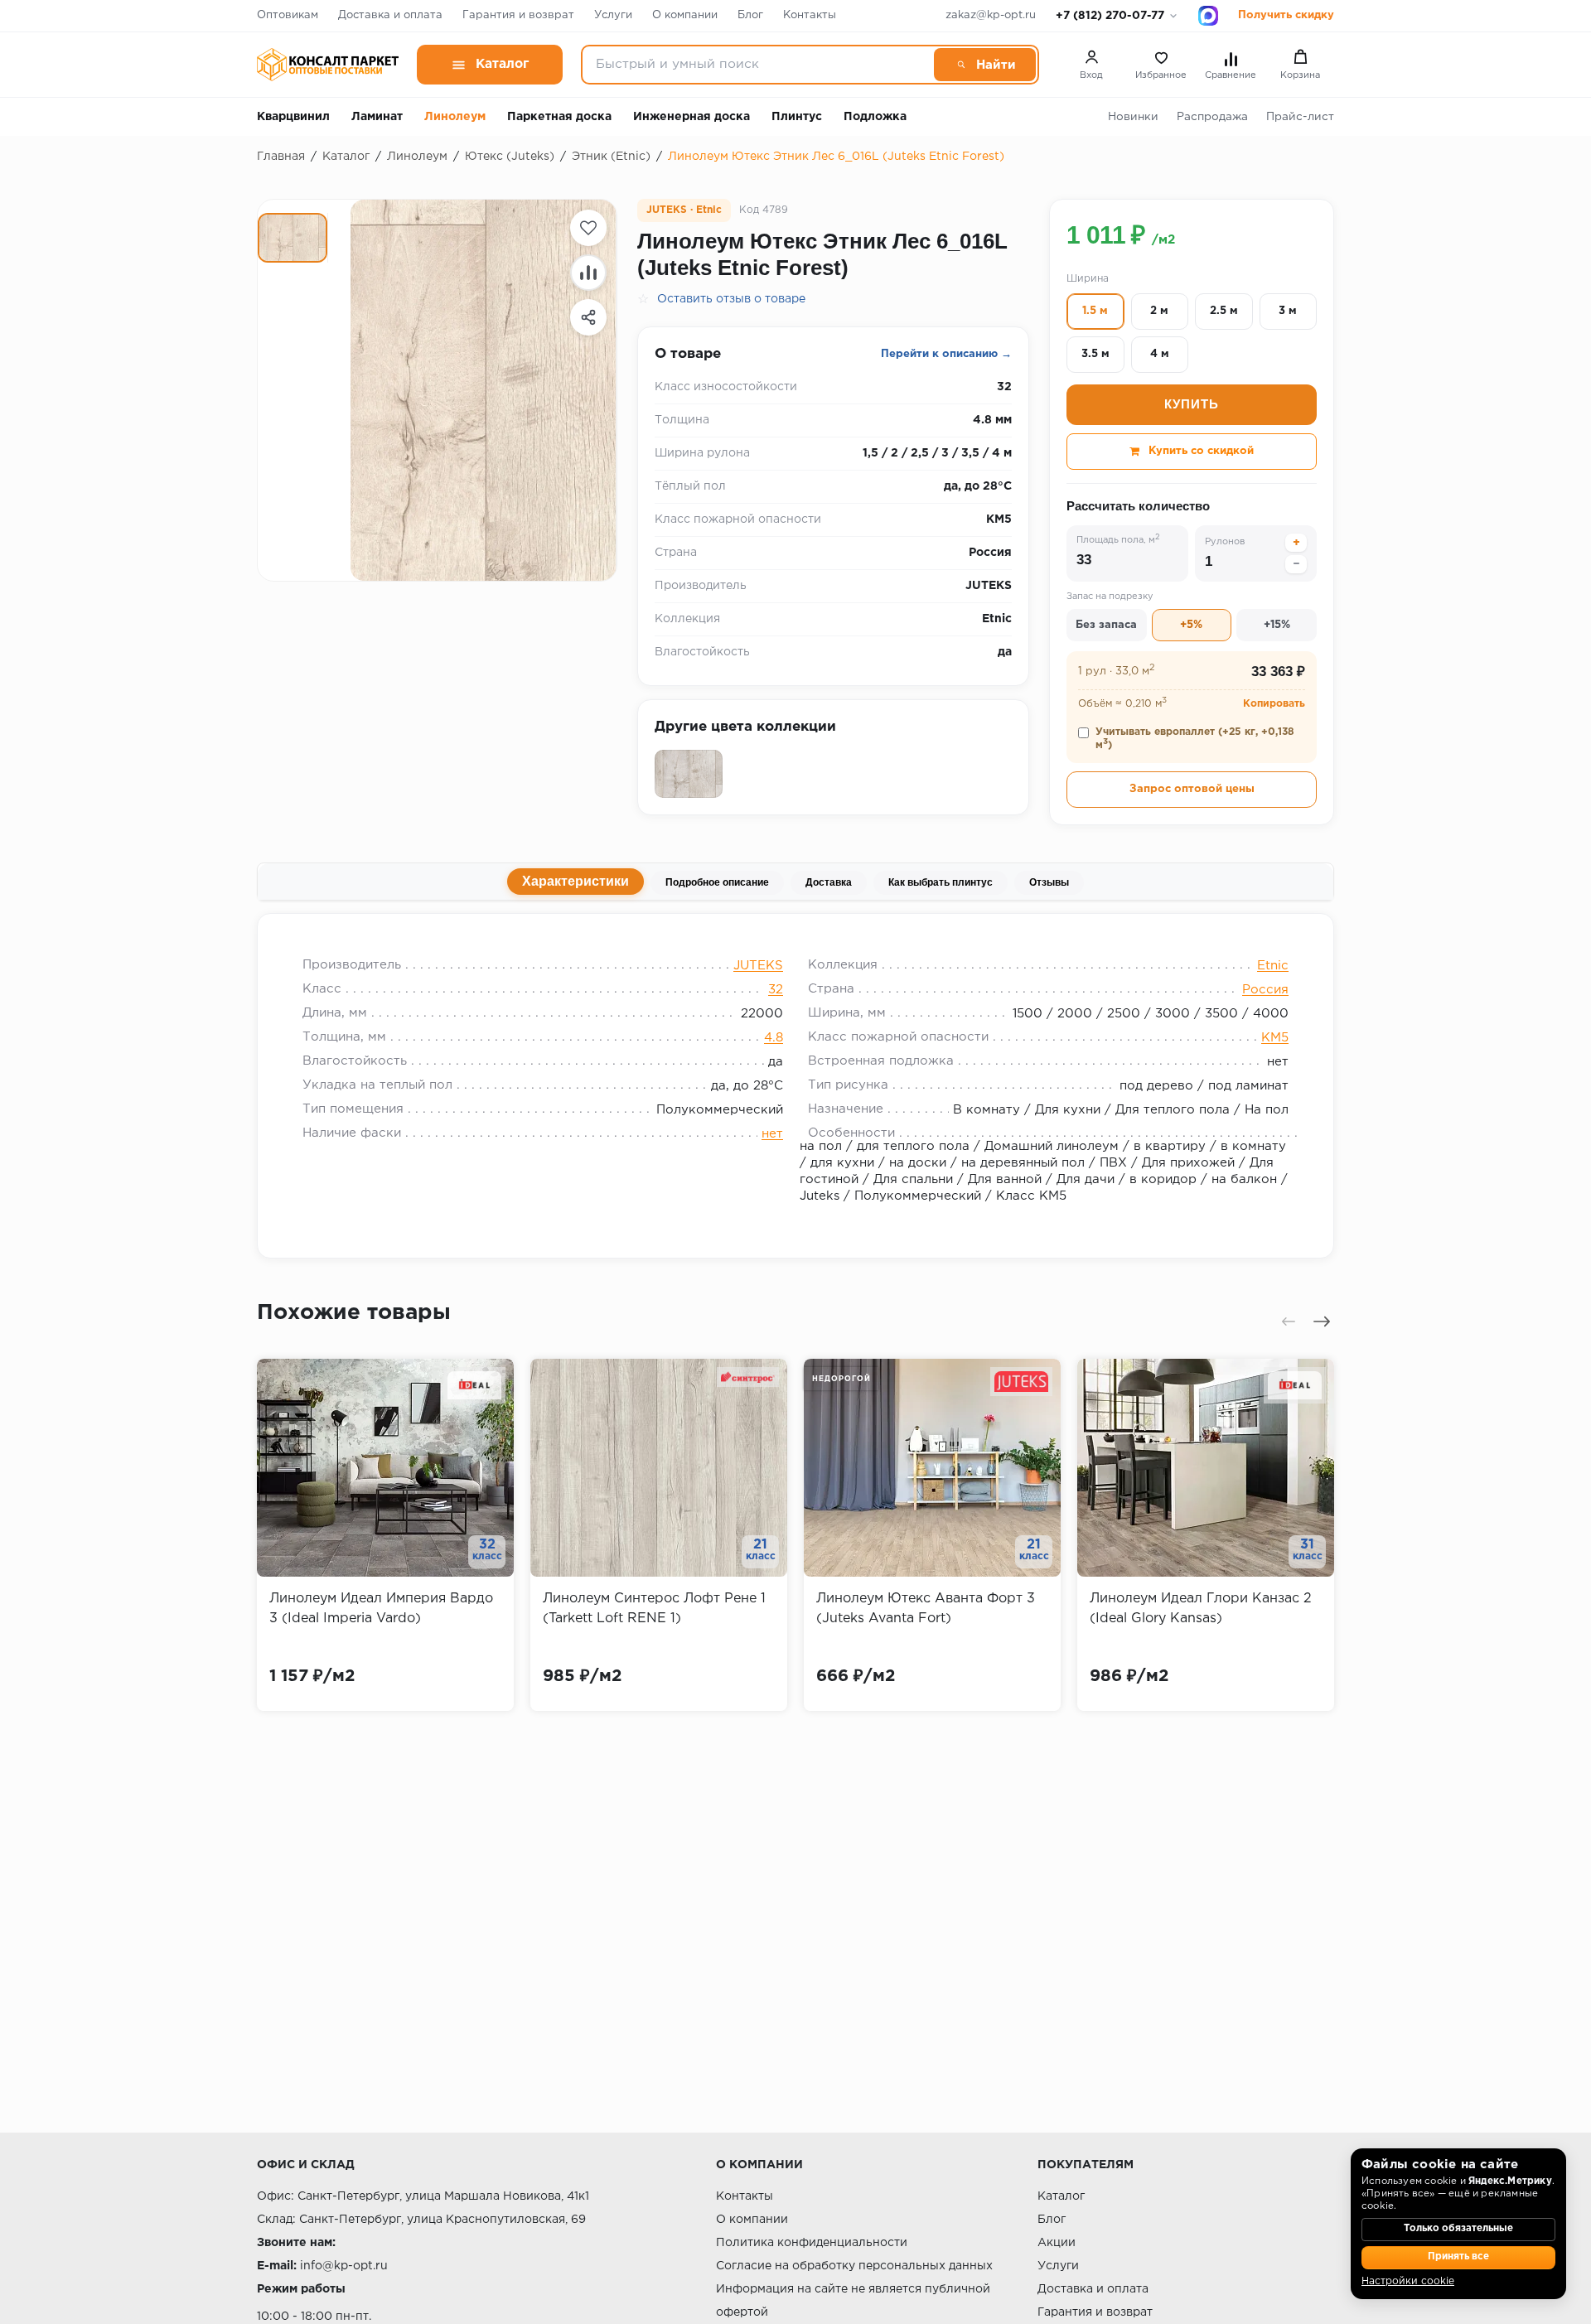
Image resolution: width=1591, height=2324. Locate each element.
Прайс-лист (1300, 117)
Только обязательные (1458, 2229)
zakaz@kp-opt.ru (991, 15)
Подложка (875, 117)
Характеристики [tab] (575, 881)
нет (772, 1134)
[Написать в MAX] (1208, 16)
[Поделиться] (588, 317)
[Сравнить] (588, 273)
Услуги (613, 15)
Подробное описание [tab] (717, 882)
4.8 (774, 1038)
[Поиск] (985, 65)
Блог (750, 15)
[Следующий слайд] (1322, 1321)
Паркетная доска (559, 117)
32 (776, 990)
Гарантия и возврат (518, 15)
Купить (1192, 404)
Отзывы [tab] (1049, 882)
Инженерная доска (692, 117)
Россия (1265, 990)
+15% (1277, 625)
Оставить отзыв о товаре (731, 299)
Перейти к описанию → (946, 354)
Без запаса (1106, 625)
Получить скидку (1286, 15)
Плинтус (797, 117)
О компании (685, 15)
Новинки (1133, 117)
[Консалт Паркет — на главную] (328, 65)
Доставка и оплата (390, 15)
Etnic (1273, 966)
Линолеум (455, 117)
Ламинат (377, 117)
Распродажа (1212, 117)
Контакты (810, 15)
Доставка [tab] (829, 882)
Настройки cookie (1408, 2281)
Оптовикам (288, 15)
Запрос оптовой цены (1192, 789)
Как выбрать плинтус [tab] (941, 882)
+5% (1191, 625)
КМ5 (1275, 1038)
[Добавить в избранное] (588, 228)
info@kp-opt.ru (344, 2266)
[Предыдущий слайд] (1289, 1321)
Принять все (1458, 2257)
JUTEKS (758, 966)
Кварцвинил (293, 117)
